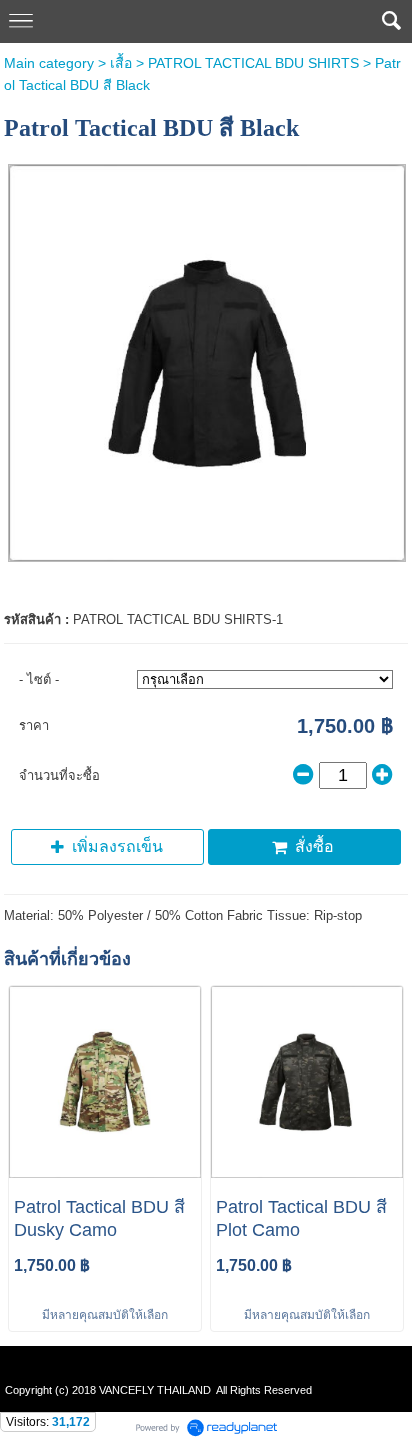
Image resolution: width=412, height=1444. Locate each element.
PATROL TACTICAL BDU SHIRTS (253, 63)
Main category (49, 63)
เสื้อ (121, 63)
